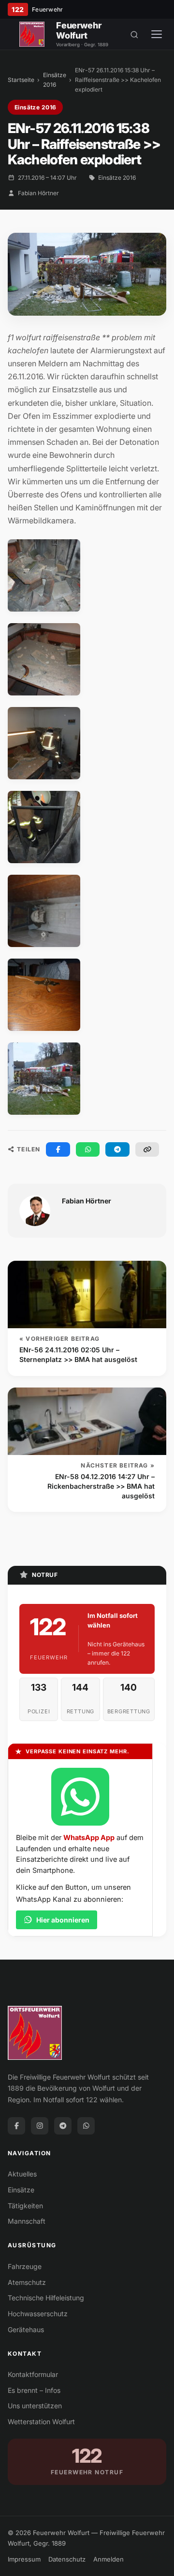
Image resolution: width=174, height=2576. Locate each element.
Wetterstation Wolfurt (41, 2422)
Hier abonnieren (63, 1920)
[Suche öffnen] (134, 34)
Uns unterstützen (35, 2406)
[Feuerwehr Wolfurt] (32, 34)
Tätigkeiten (25, 2206)
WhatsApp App (89, 1837)
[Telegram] (63, 2126)
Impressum (24, 2559)
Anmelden (109, 2559)
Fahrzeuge (25, 2266)
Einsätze (21, 2190)
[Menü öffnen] (157, 34)
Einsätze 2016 (55, 80)
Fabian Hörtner (38, 193)
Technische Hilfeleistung (46, 2298)
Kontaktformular (33, 2374)
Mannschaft (27, 2221)
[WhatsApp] (86, 2126)
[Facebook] (16, 2126)
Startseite (21, 80)
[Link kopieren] (147, 1149)
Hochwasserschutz (38, 2314)
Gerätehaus (26, 2329)
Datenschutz (67, 2559)
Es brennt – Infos (34, 2390)
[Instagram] (40, 2126)
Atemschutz (27, 2282)
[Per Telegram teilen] (117, 1149)
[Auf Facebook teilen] (58, 1149)
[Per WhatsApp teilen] (88, 1149)
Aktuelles (22, 2174)
